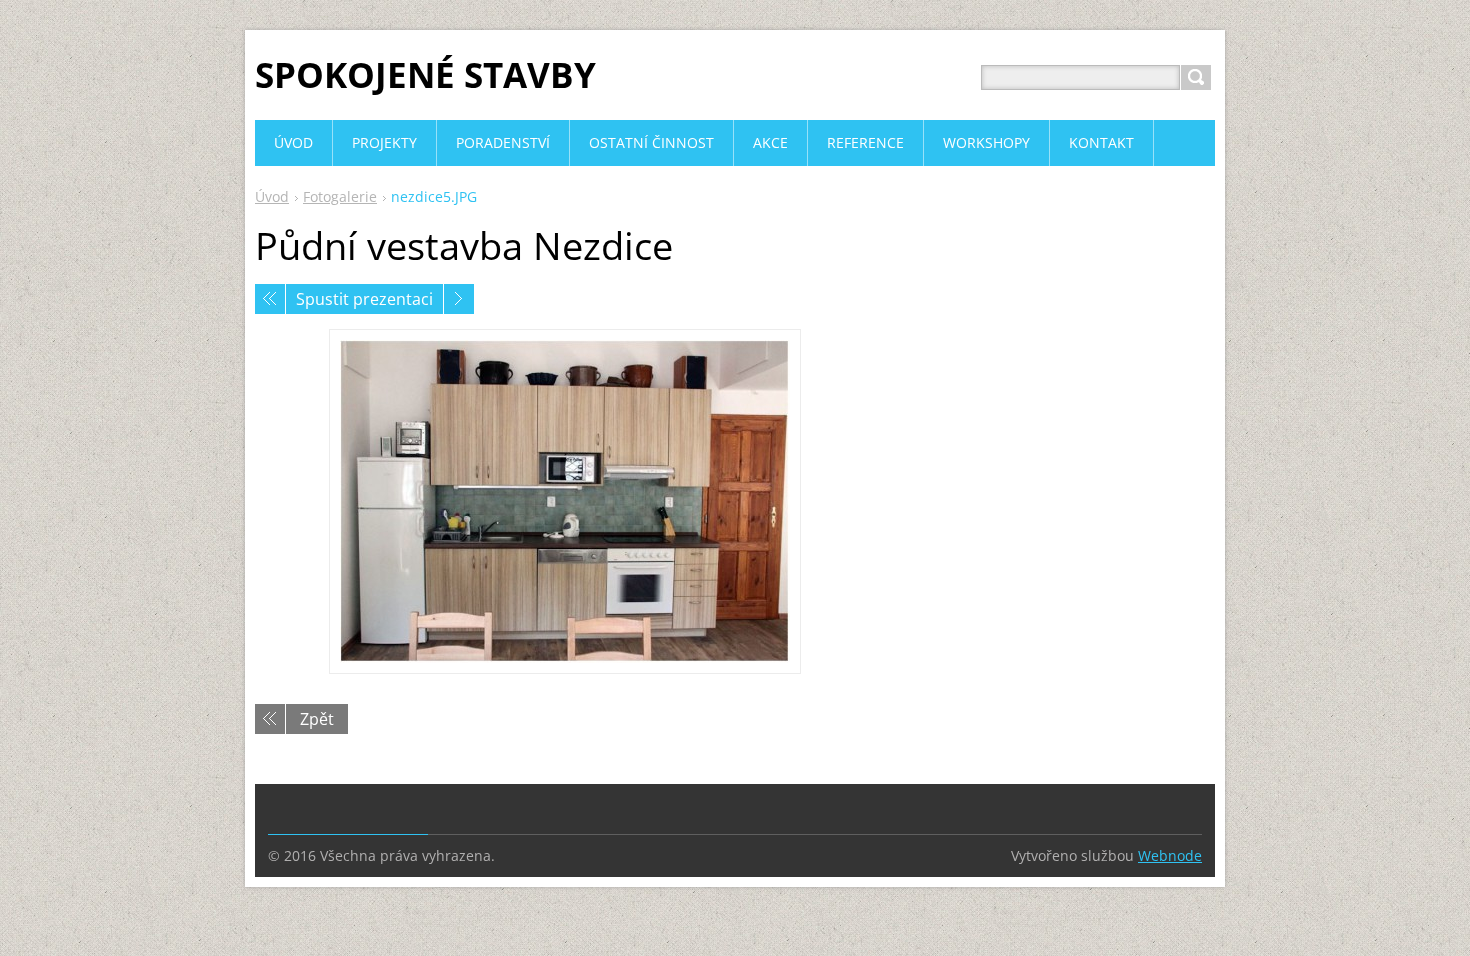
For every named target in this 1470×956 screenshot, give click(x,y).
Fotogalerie (340, 196)
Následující (459, 299)
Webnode (1170, 855)
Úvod (272, 196)
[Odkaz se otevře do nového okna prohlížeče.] (565, 501)
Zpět (317, 719)
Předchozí (270, 299)
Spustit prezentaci (364, 299)
